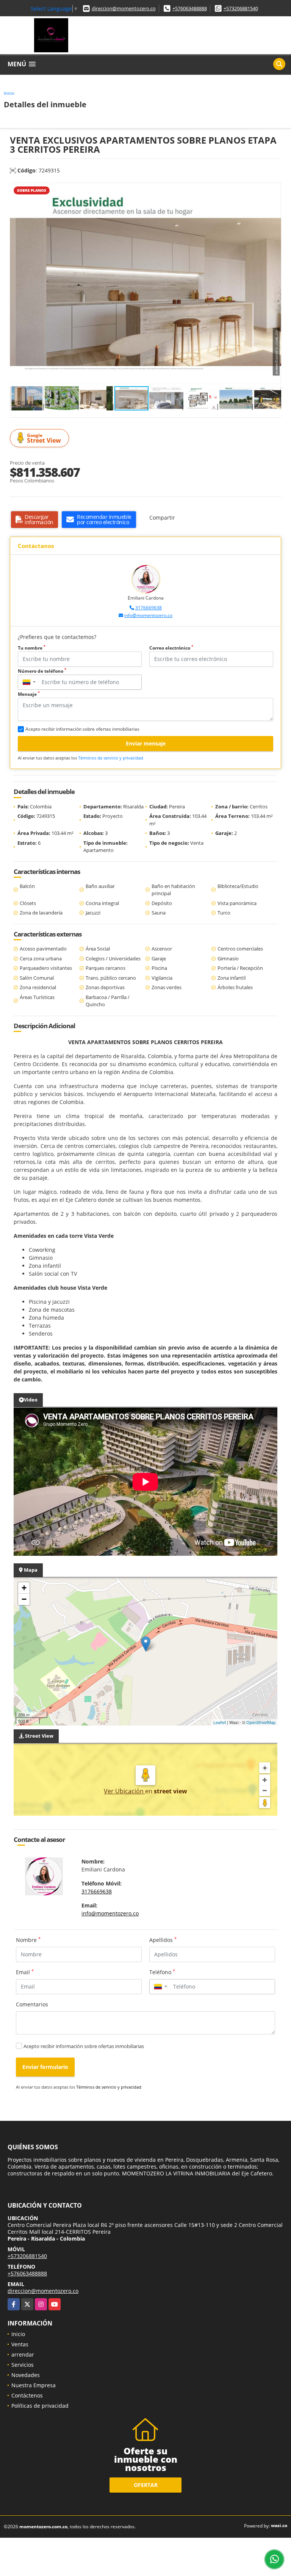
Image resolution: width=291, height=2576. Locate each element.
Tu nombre (32, 648)
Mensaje (29, 694)
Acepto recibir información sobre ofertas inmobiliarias (84, 2046)
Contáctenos (27, 2395)
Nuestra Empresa (34, 2385)
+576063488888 (190, 8)
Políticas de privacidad (40, 2406)
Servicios (23, 2365)
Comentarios (32, 2004)
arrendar (23, 2354)
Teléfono (162, 1972)
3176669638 (149, 608)
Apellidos (163, 1940)
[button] (274, 189)
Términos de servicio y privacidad (111, 758)
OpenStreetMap (261, 1722)
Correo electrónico (171, 648)
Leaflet (220, 1722)
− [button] (24, 1599)
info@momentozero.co (148, 615)
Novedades (26, 2375)
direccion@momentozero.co (124, 8)
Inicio (9, 93)
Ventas (20, 2344)
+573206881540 (241, 8)
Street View (44, 438)
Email (25, 1972)
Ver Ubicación (124, 1791)
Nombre (28, 1940)
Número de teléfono (42, 671)
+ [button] (24, 1588)
